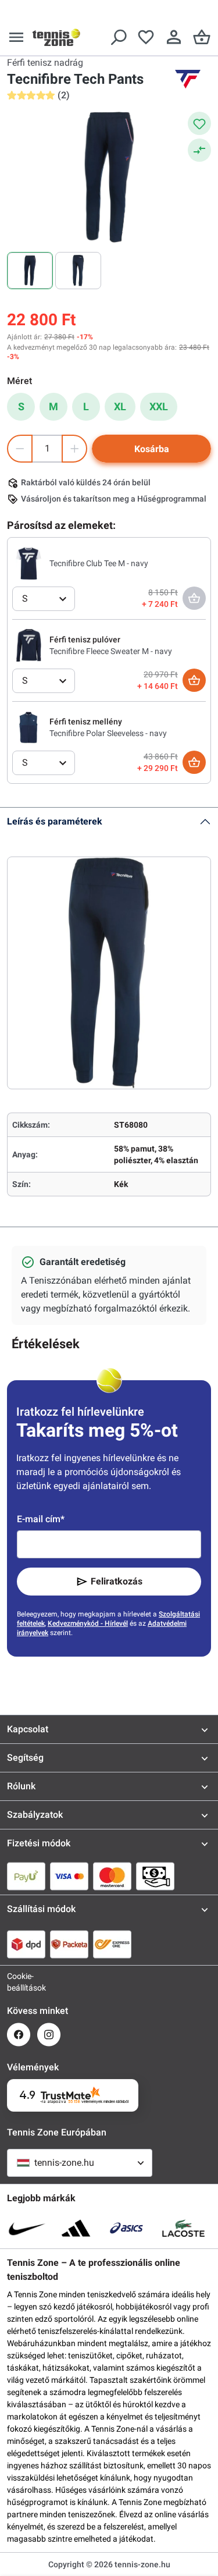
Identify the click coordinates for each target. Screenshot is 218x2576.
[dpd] (26, 1944)
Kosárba (152, 449)
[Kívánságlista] (146, 37)
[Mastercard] (112, 1876)
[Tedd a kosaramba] (194, 680)
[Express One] (112, 1944)
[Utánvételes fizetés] (155, 1876)
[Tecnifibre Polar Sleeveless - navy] (28, 727)
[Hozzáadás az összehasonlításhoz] (199, 150)
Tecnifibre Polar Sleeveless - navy (108, 733)
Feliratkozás (117, 1581)
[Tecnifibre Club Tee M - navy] (28, 563)
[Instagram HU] (49, 2035)
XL (120, 406)
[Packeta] (69, 1944)
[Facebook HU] (19, 2035)
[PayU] (26, 1876)
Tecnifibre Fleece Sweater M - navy (111, 651)
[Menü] (16, 37)
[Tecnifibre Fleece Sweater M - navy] (28, 645)
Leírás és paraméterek (55, 821)
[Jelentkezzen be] (174, 37)
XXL (159, 406)
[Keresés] (118, 37)
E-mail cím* (41, 1519)
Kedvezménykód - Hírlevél (88, 1623)
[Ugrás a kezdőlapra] (56, 37)
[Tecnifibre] (188, 79)
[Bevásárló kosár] (202, 37)
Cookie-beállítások (19, 1982)
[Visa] (69, 1876)
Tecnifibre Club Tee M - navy (99, 563)
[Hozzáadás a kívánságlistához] (199, 123)
